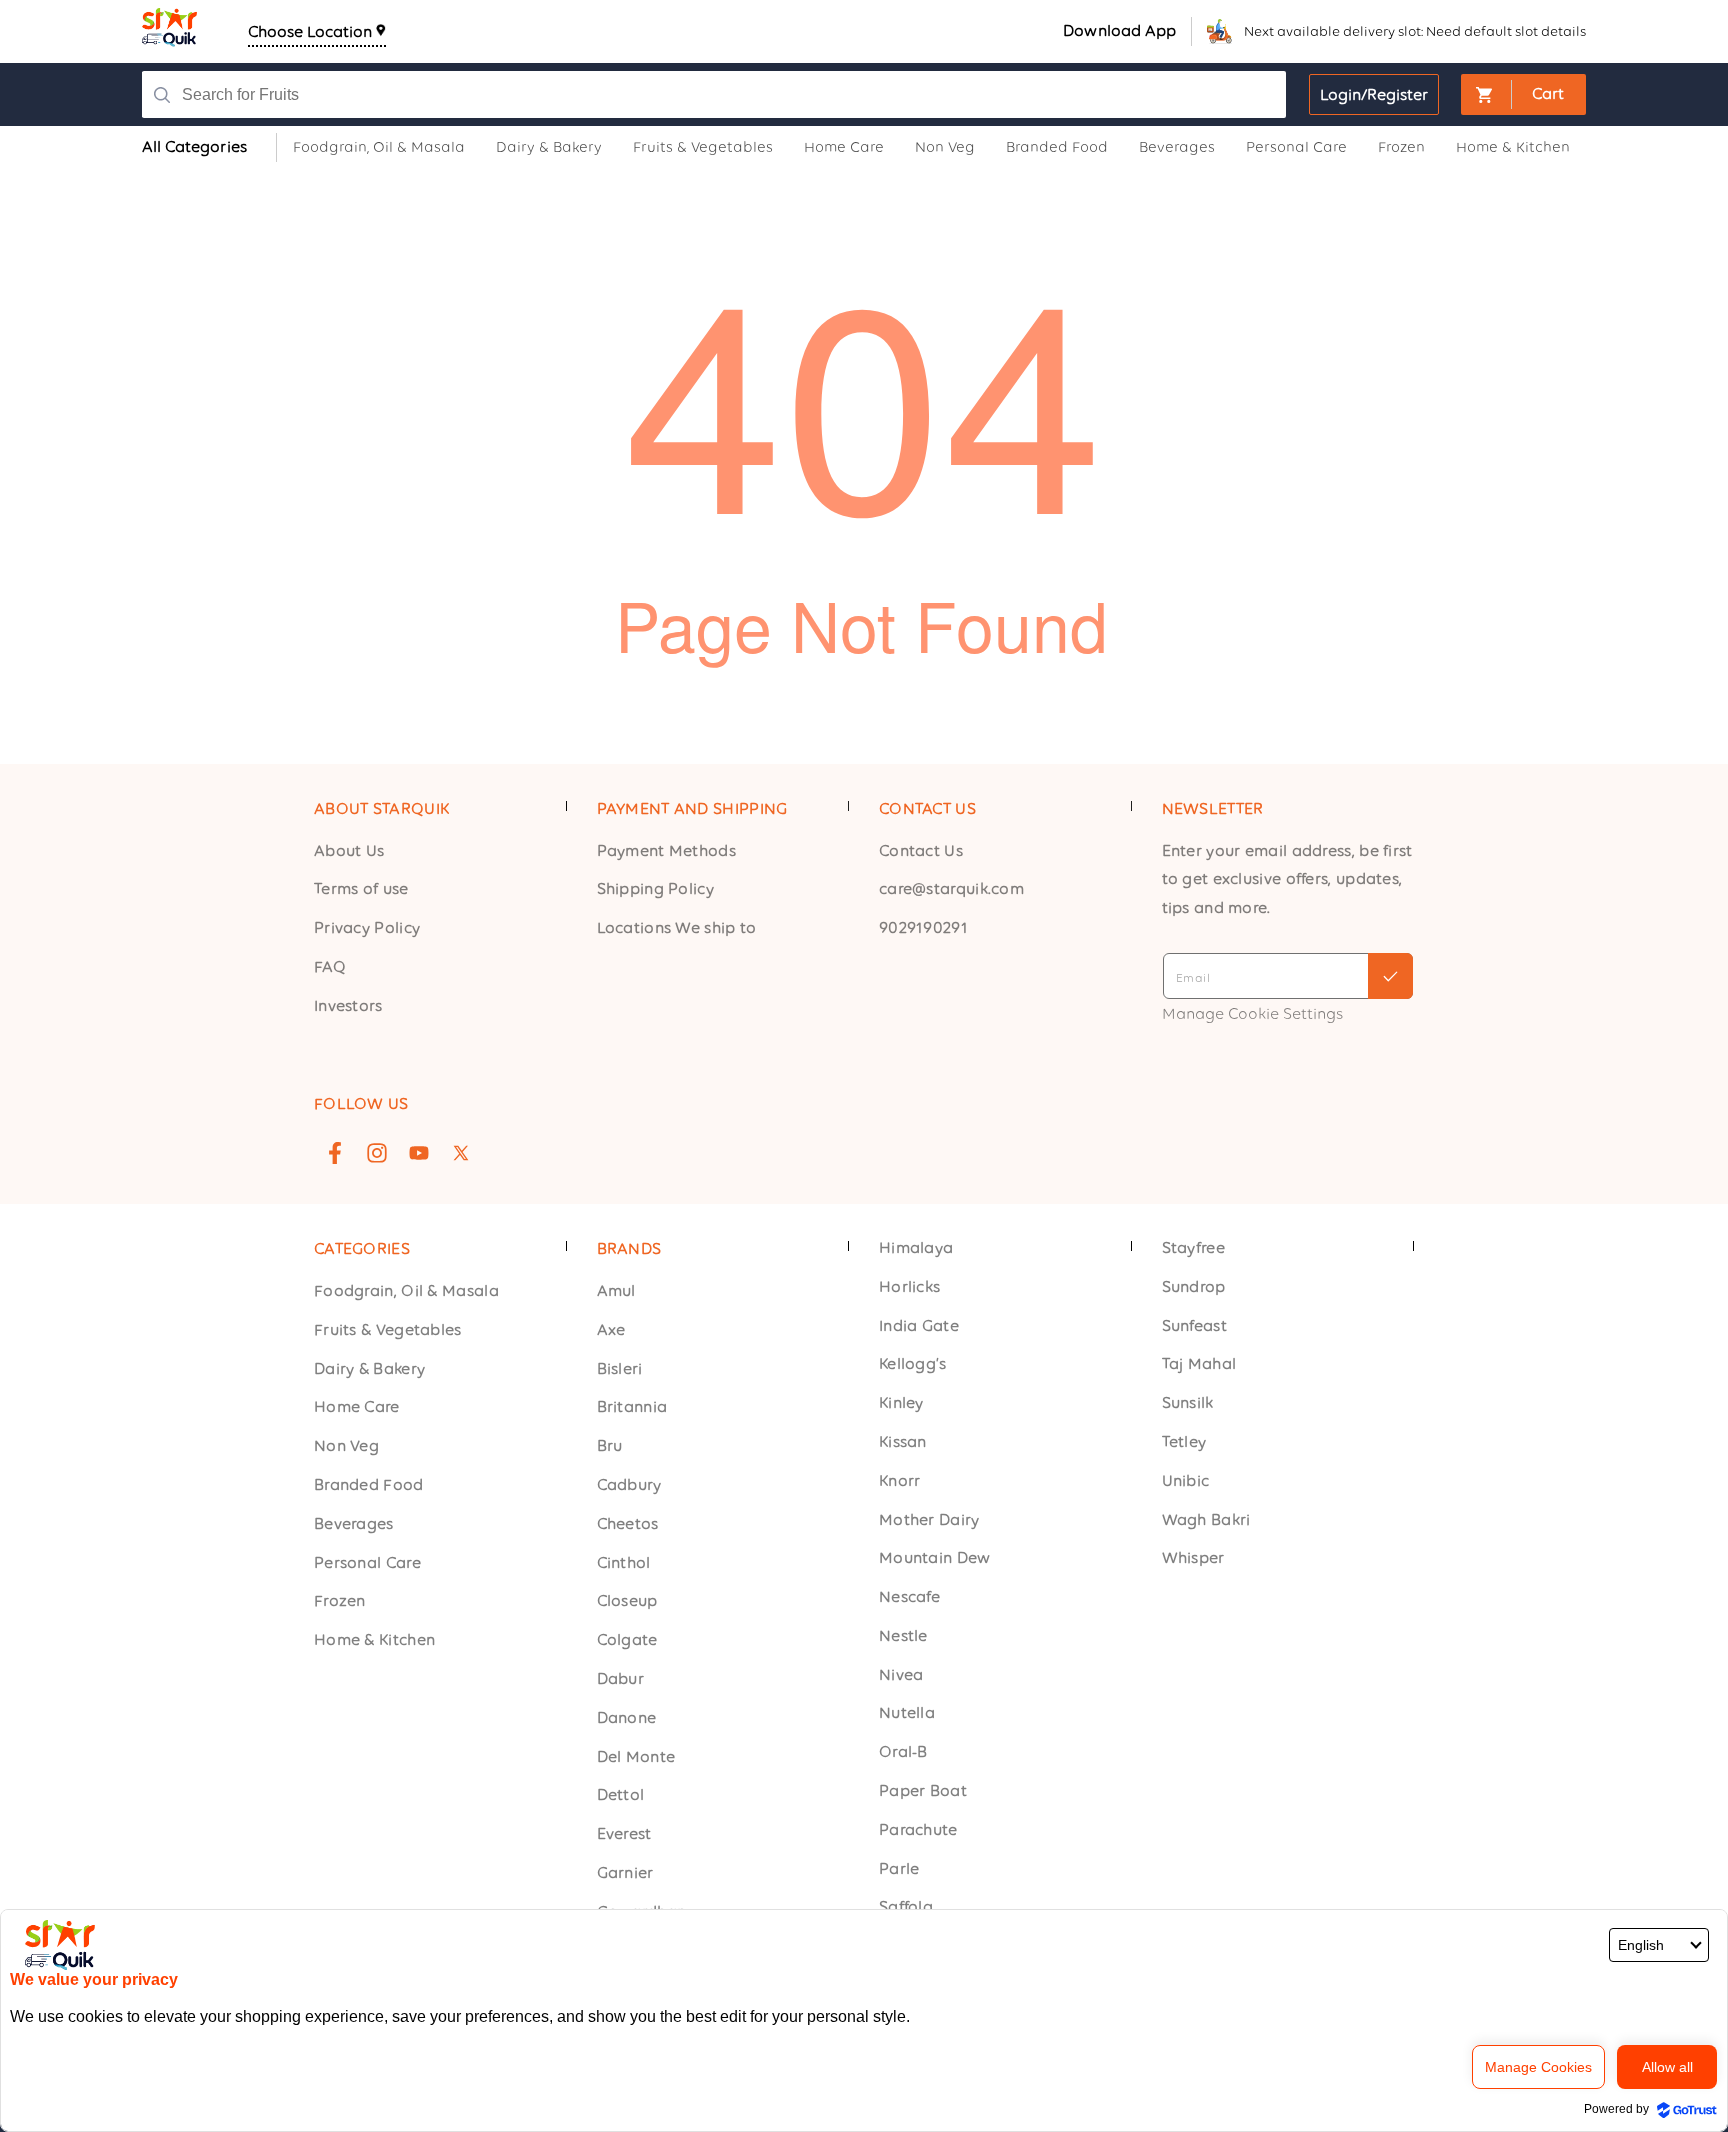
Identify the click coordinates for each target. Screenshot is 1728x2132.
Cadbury (629, 1484)
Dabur (621, 1678)
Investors (348, 1005)
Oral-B (903, 1752)
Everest (624, 1833)
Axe (611, 1329)
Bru (610, 1445)
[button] (1523, 94)
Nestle (903, 1635)
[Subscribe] (1390, 976)
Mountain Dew (935, 1558)
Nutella (907, 1713)
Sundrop (1194, 1286)
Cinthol (624, 1562)
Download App (1119, 30)
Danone (627, 1717)
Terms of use (361, 889)
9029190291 (923, 928)
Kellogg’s (913, 1364)
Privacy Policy (367, 928)
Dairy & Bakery (369, 1368)
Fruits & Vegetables (388, 1329)
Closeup (627, 1601)
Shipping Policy (656, 889)
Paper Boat (923, 1790)
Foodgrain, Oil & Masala (406, 1290)
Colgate (627, 1639)
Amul (616, 1290)
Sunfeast (1194, 1325)
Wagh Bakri (1206, 1519)
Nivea (901, 1674)
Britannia (632, 1407)
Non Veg (346, 1445)
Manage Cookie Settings (1252, 1013)
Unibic (1186, 1480)
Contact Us (921, 850)
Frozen (340, 1601)
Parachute (918, 1829)
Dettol (621, 1795)
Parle (899, 1868)
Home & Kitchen (374, 1639)
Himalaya (916, 1247)
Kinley (901, 1402)
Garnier (625, 1872)
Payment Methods (667, 850)
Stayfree (1193, 1247)
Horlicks (909, 1286)
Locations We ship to (677, 928)
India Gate (919, 1325)
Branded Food (369, 1484)
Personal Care (367, 1562)
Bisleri (620, 1368)
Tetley (1184, 1441)
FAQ (330, 966)
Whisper (1193, 1558)
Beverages (354, 1523)
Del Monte (636, 1756)
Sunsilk (1188, 1402)
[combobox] (688, 94)
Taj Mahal (1199, 1364)
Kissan (903, 1441)
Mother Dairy (929, 1519)
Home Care (357, 1407)
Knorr (900, 1480)
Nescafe (909, 1596)
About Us (349, 850)
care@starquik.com (951, 889)
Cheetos (628, 1523)
